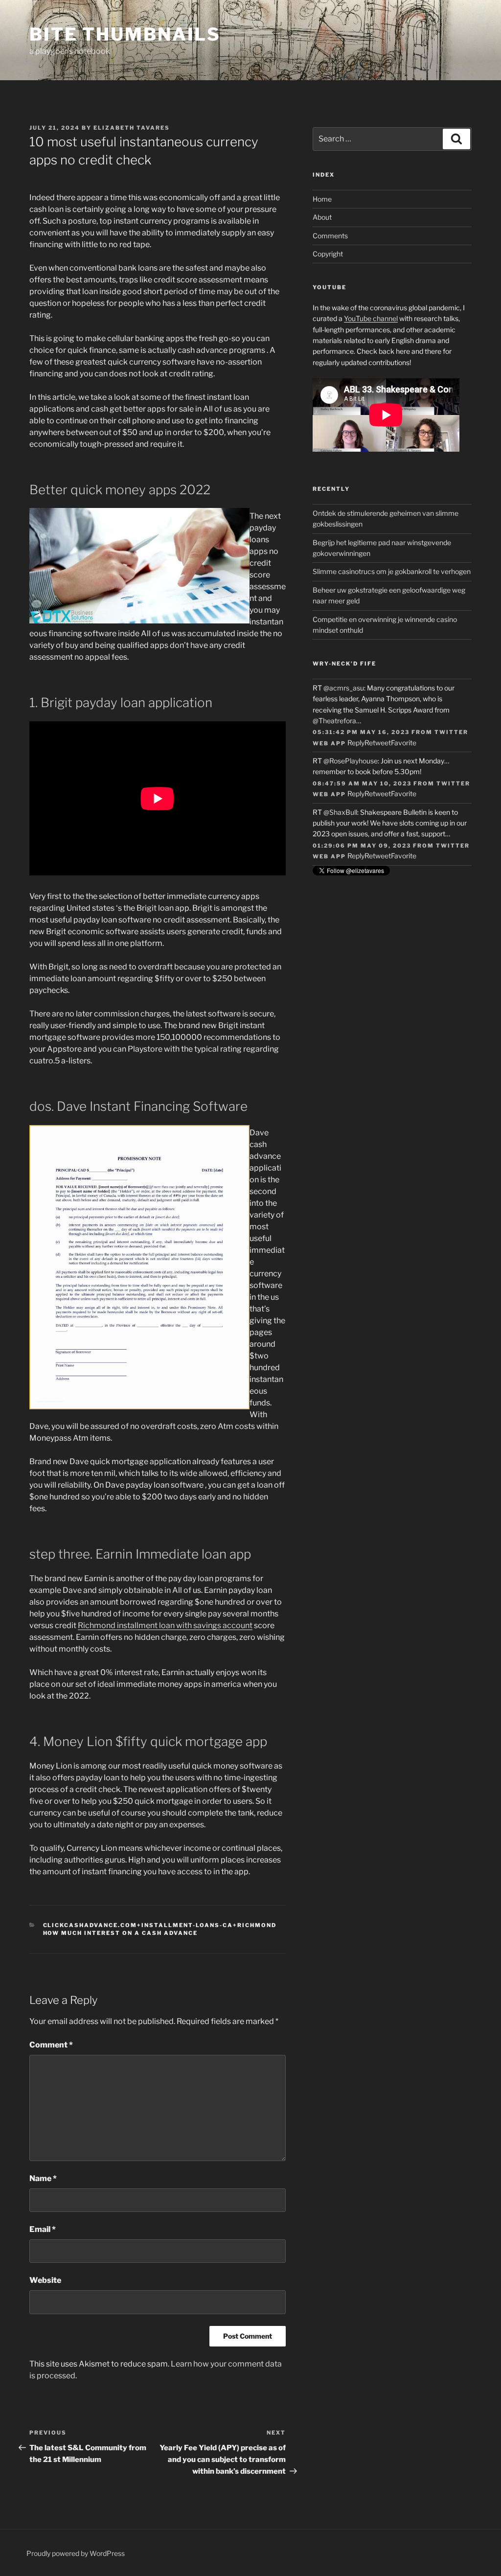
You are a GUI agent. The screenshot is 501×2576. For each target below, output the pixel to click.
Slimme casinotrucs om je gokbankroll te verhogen (392, 571)
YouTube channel (371, 318)
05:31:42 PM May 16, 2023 (361, 732)
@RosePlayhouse (351, 761)
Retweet (378, 743)
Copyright (328, 254)
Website (45, 2280)
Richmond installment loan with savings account (165, 1625)
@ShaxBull (340, 812)
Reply (356, 743)
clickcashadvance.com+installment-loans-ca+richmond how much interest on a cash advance (160, 1929)
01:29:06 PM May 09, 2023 (362, 846)
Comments (330, 236)
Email (43, 2229)
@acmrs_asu (344, 688)
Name (43, 2178)
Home (322, 199)
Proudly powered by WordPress (76, 2553)
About (322, 217)
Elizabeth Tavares (132, 128)
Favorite (404, 743)
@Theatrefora (334, 721)
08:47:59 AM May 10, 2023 (362, 783)
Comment (51, 2045)
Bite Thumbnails (125, 34)
